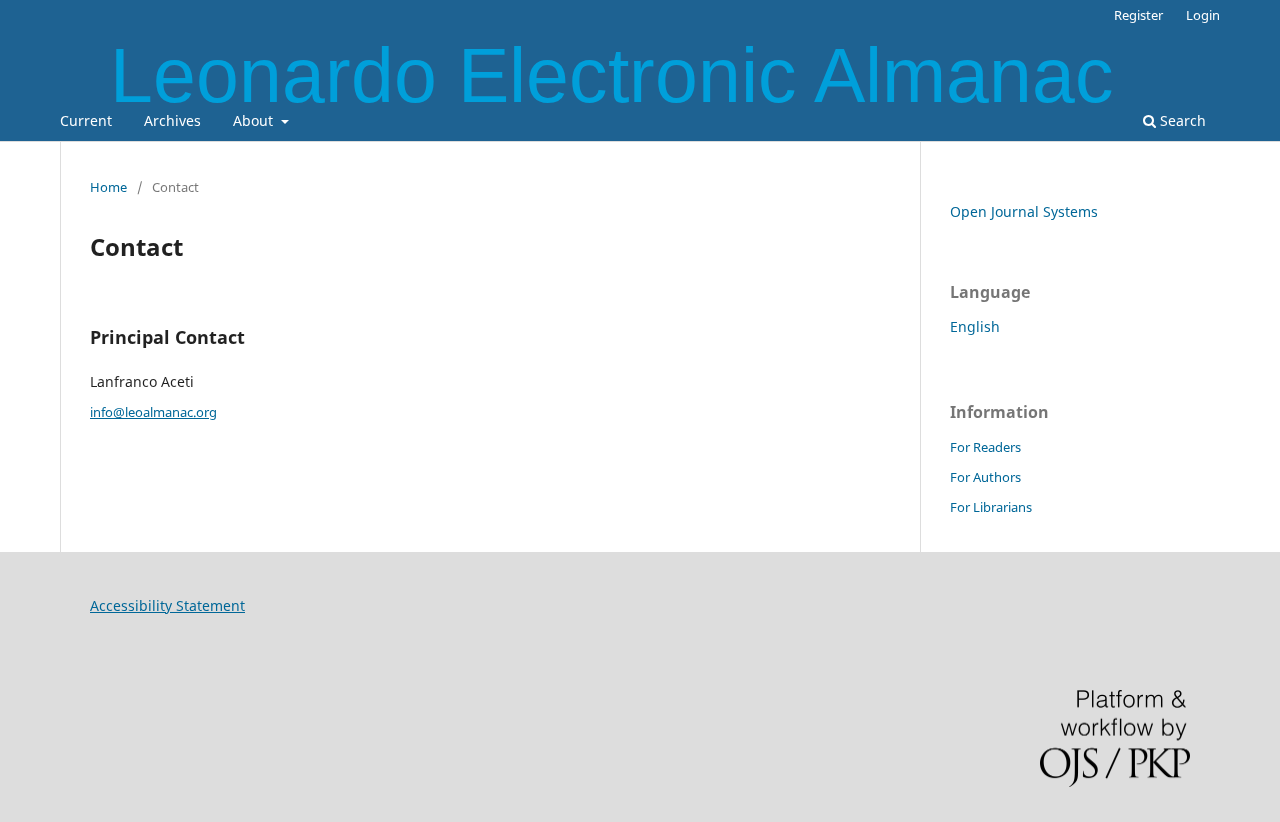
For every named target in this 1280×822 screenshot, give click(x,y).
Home (108, 187)
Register (1138, 15)
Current (86, 120)
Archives (172, 120)
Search (1181, 120)
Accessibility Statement (167, 605)
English (975, 326)
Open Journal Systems (1024, 211)
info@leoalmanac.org (153, 412)
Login (1203, 15)
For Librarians (991, 507)
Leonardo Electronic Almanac (612, 75)
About (255, 120)
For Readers (985, 447)
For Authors (985, 477)
